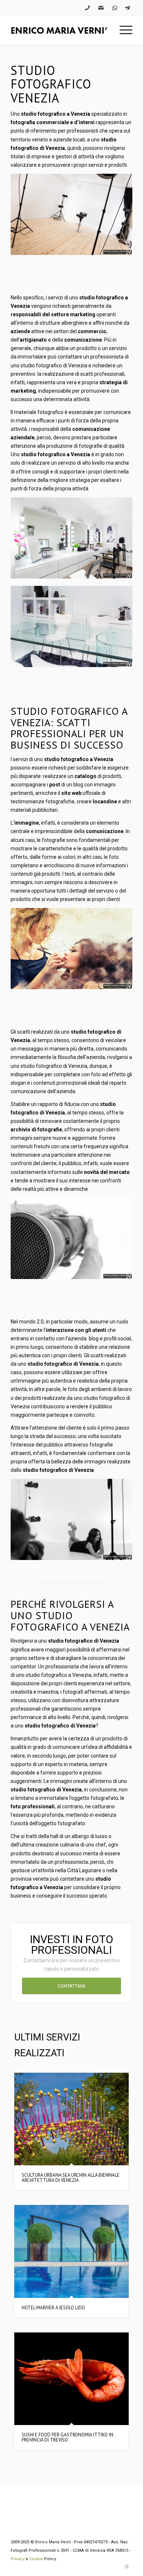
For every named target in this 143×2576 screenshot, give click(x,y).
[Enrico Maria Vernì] (59, 30)
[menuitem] (122, 30)
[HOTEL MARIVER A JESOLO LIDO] (71, 2251)
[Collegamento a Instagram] (127, 2567)
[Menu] (122, 30)
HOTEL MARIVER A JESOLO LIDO (53, 2308)
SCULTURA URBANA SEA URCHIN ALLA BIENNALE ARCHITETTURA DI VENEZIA (71, 2178)
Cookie (36, 2559)
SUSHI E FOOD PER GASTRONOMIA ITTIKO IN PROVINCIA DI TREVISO (67, 2437)
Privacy (18, 2559)
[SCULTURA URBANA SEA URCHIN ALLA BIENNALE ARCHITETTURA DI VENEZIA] (71, 2119)
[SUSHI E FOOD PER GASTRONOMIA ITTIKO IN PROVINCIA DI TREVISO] (71, 2379)
